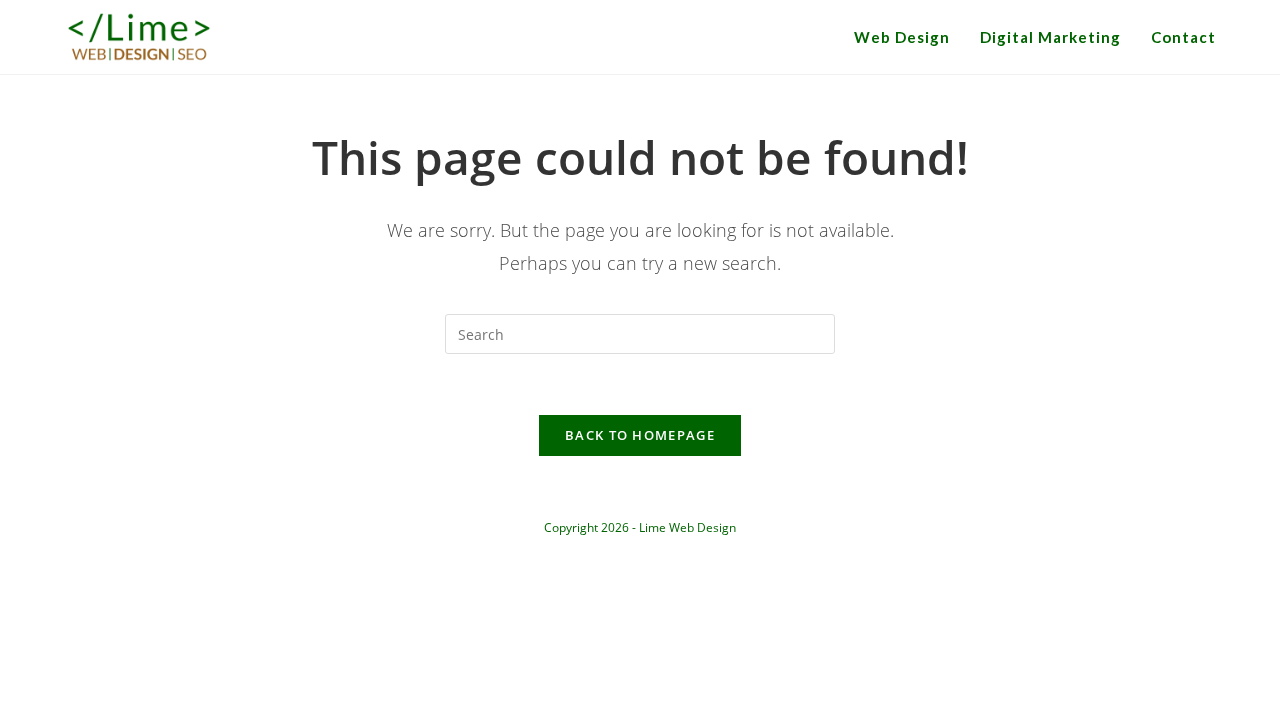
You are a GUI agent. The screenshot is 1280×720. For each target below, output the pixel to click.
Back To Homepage (640, 435)
